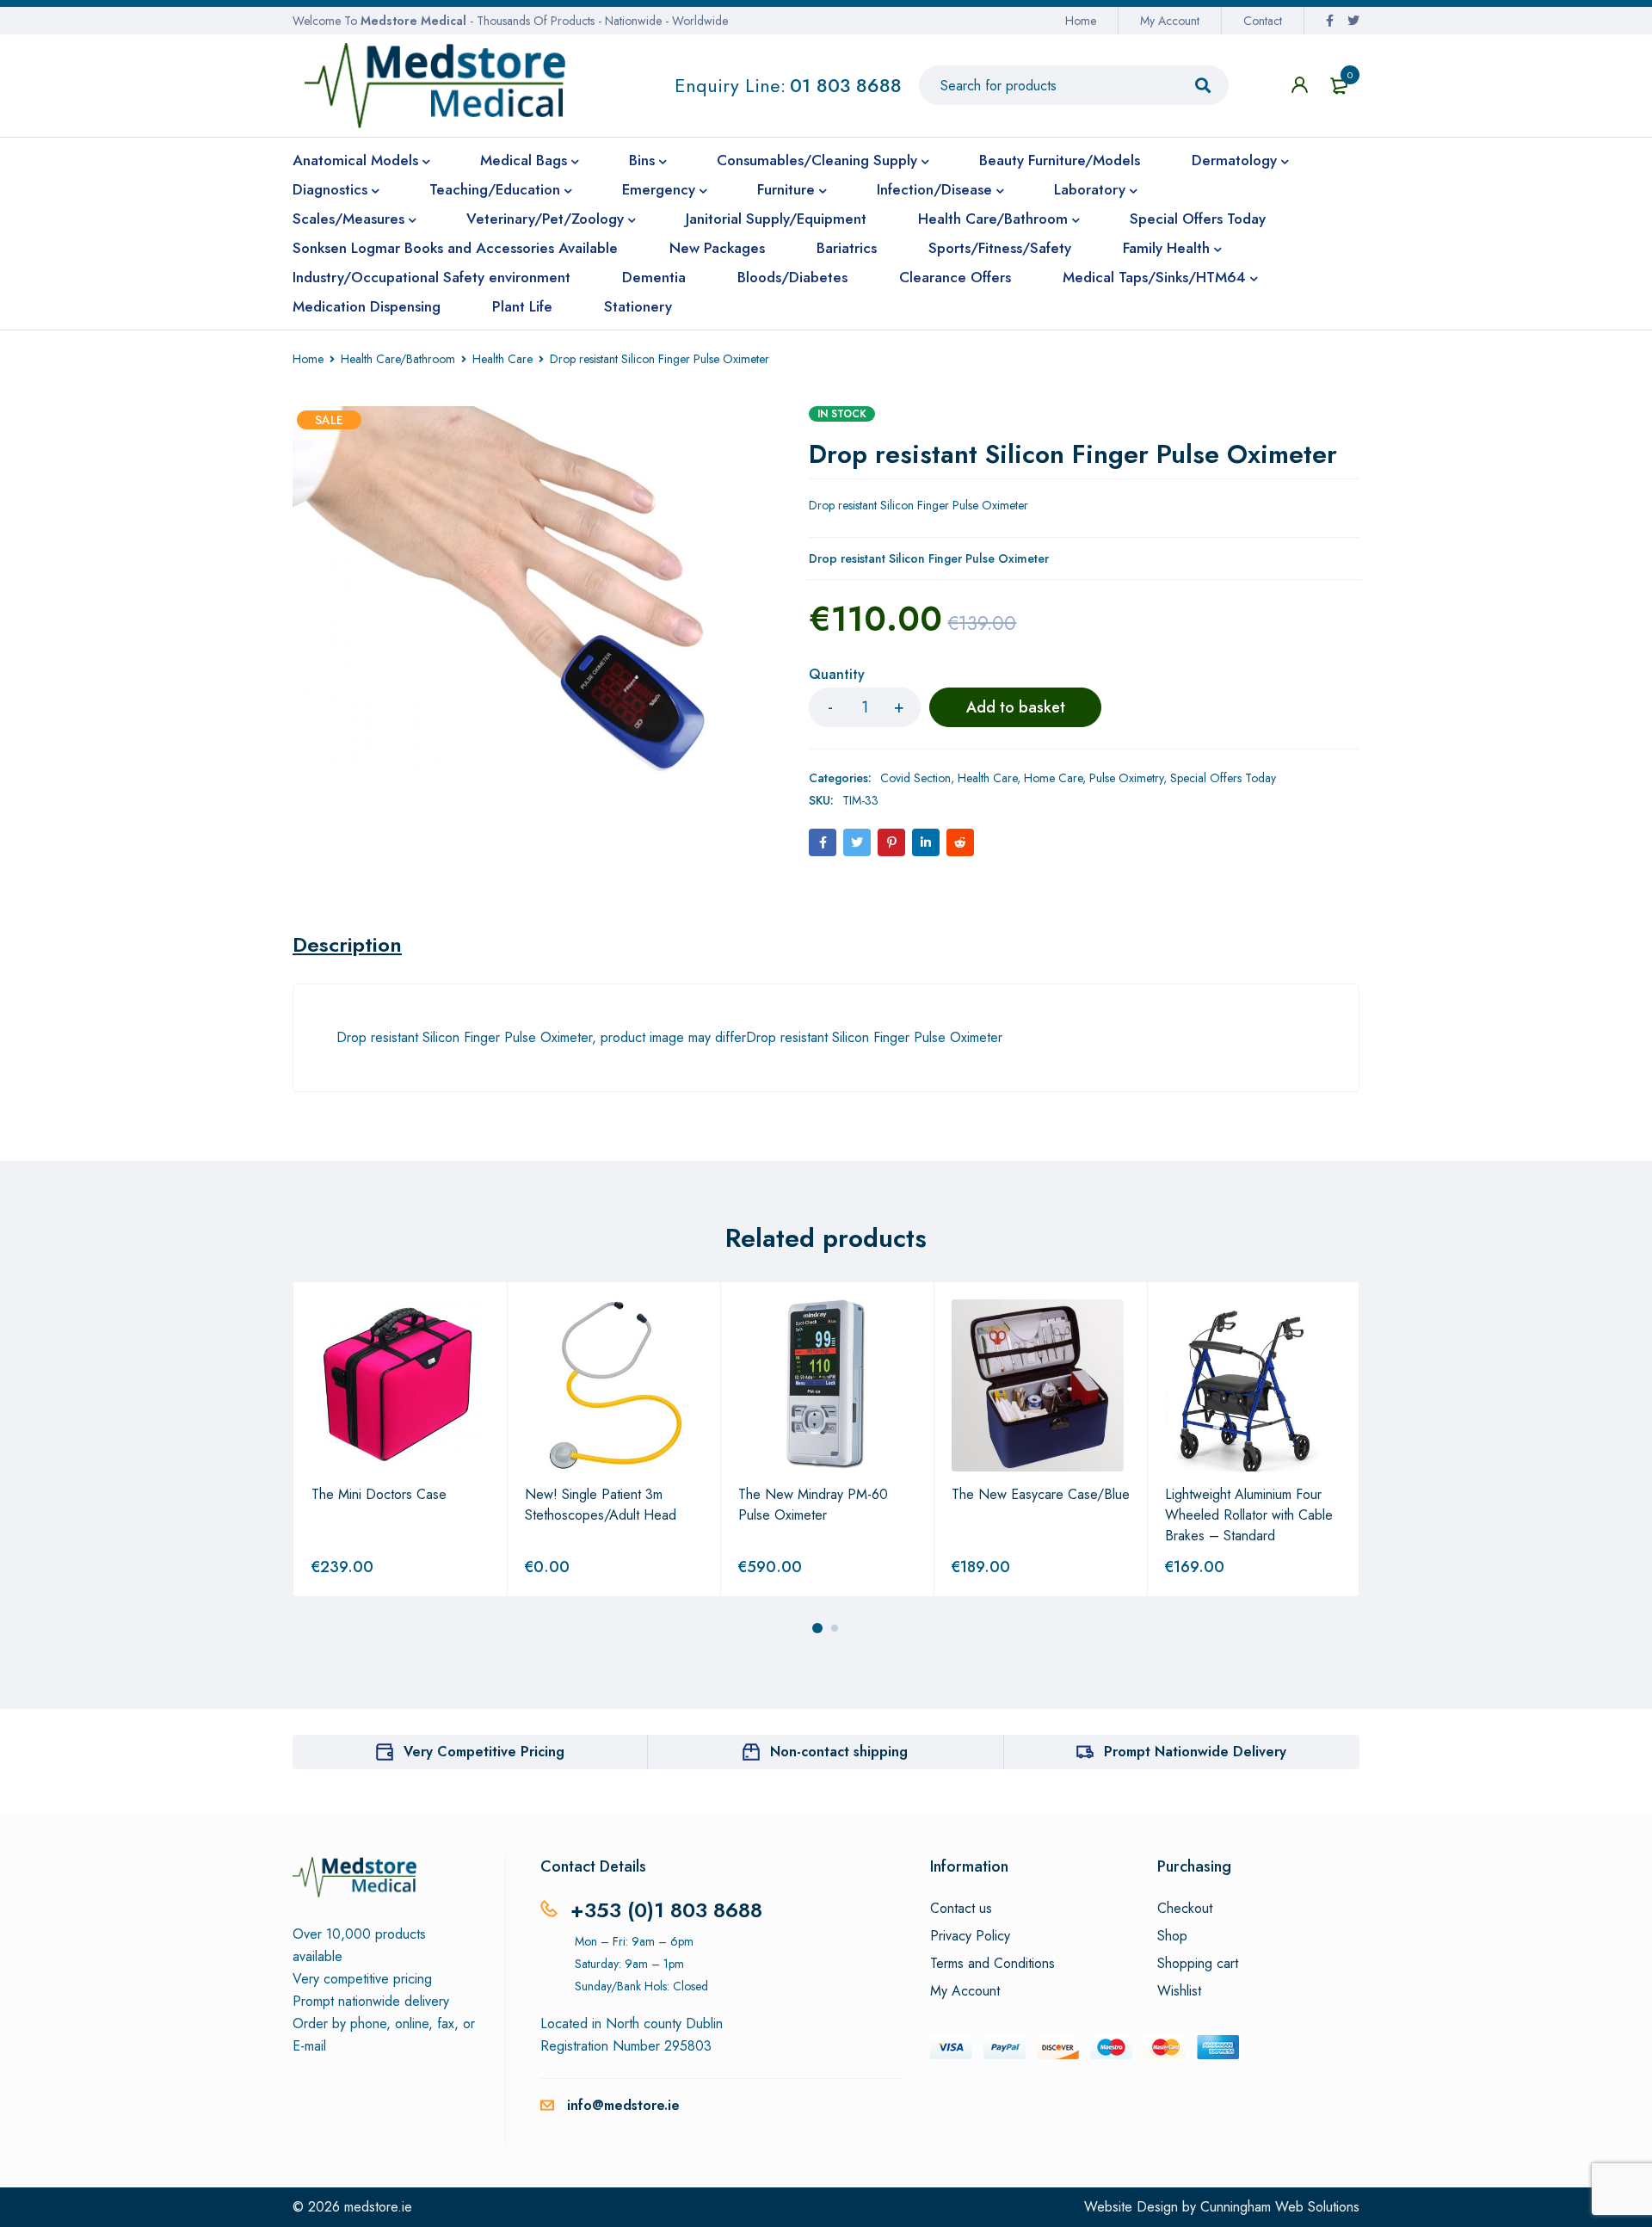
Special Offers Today (1223, 778)
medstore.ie (378, 2207)
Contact (1263, 21)
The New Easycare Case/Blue (1041, 1494)
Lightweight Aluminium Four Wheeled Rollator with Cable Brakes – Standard (1249, 1515)
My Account (1170, 21)
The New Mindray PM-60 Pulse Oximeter (813, 1505)
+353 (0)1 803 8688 (666, 1910)
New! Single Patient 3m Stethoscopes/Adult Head (601, 1505)
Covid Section (915, 778)
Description (347, 945)
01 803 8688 (846, 85)
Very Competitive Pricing (484, 1752)
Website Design (1131, 2207)
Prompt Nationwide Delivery (1195, 1752)
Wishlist (1179, 1991)
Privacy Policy (970, 1936)
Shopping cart (1198, 1964)
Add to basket (1016, 707)
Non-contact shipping (839, 1752)
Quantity (837, 675)
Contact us (961, 1909)
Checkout (1185, 1909)
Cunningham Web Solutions (1280, 2207)
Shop (1172, 1936)
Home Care (1053, 778)
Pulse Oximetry (1126, 778)
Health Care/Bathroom (398, 359)
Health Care (502, 359)
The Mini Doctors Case (379, 1494)
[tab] (347, 945)
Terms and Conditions (992, 1964)
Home (1081, 21)
